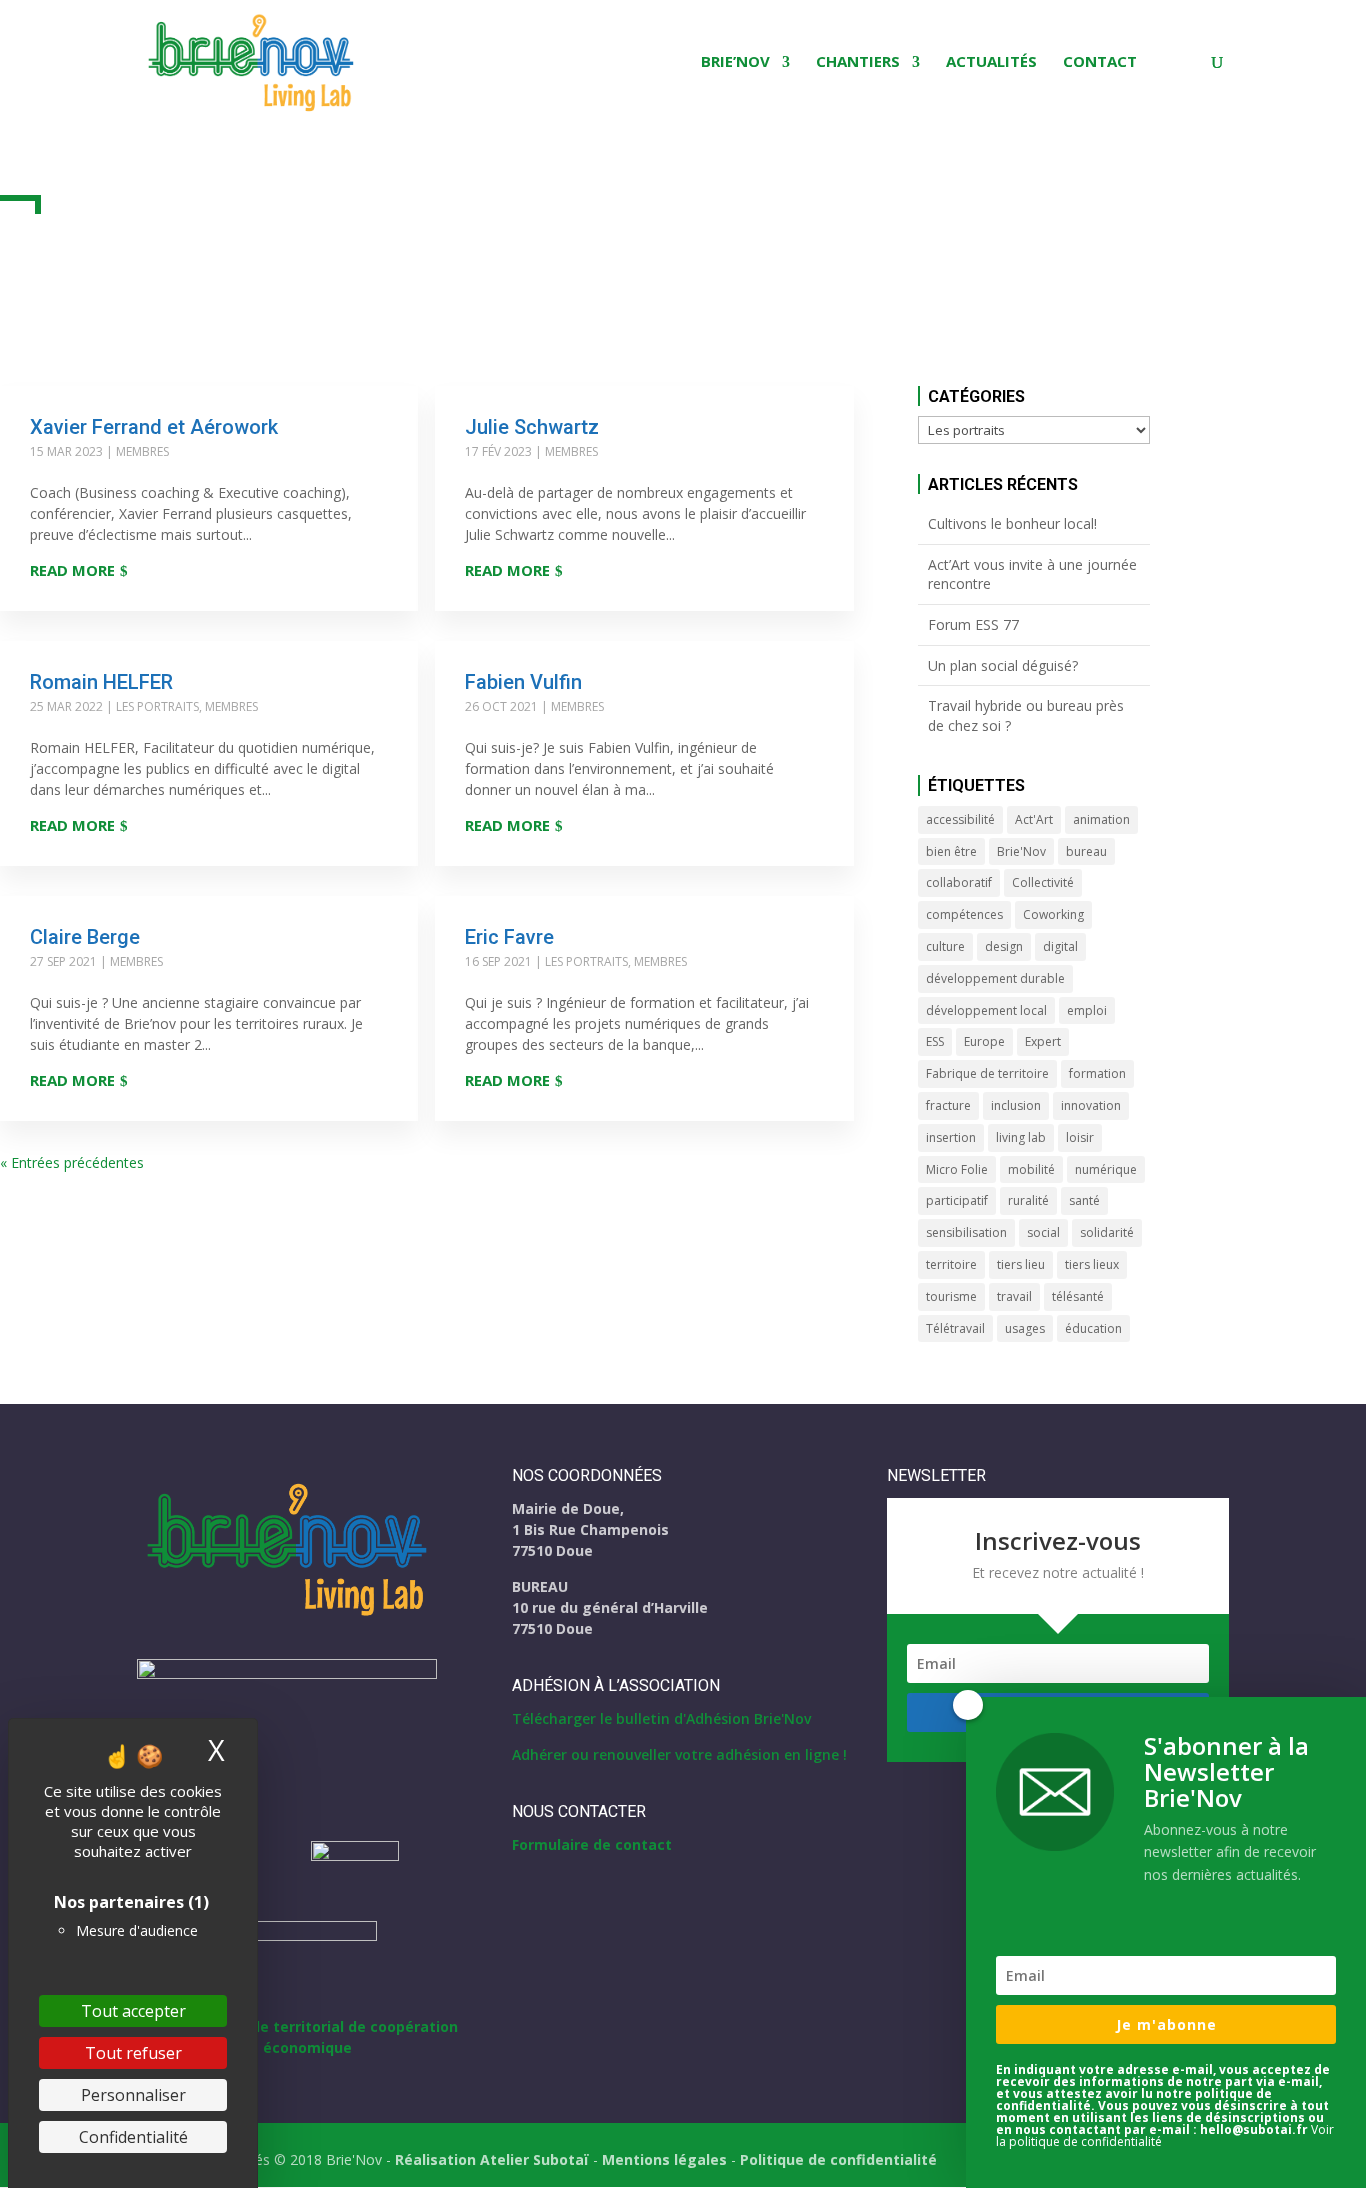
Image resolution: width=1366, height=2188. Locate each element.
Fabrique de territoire (987, 1073)
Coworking (1053, 914)
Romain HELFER (101, 682)
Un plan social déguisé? (1003, 665)
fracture (948, 1105)
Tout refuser (133, 2053)
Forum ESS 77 (973, 624)
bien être (951, 851)
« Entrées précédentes (72, 1162)
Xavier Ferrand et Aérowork (154, 427)
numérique (1106, 1169)
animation (1101, 819)
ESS (935, 1041)
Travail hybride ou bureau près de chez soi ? (1026, 715)
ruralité (1028, 1200)
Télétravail (955, 1328)
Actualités (991, 62)
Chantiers (858, 62)
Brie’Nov (735, 62)
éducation (1093, 1328)
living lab (1021, 1137)
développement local (986, 1010)
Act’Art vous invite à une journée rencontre (1032, 574)
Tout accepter (133, 2011)
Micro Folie (957, 1169)
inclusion (1016, 1105)
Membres (142, 451)
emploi (1087, 1010)
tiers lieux (1092, 1264)
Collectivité (1043, 882)
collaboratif (959, 882)
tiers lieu (1021, 1264)
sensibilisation (966, 1232)
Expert (1043, 1041)
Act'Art (1034, 819)
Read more (72, 570)
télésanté (1078, 1296)
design (1004, 946)
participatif (957, 1200)
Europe (984, 1041)
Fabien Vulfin (523, 682)
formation (1097, 1073)
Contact (1100, 62)
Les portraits (157, 706)
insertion (951, 1137)
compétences (964, 914)
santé (1084, 1200)
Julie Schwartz (532, 427)
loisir (1080, 1137)
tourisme (951, 1296)
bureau (1086, 851)
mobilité (1031, 1169)
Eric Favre (509, 937)
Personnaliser (133, 2095)
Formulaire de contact (592, 1844)
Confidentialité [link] (133, 2137)
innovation (1091, 1105)
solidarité (1107, 1232)
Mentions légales (664, 2159)
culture (945, 946)
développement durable (995, 978)
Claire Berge (85, 937)
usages (1025, 1328)
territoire (951, 1264)
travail (1014, 1296)
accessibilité (960, 819)
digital (1060, 946)
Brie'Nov (1021, 851)
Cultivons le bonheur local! (1012, 523)
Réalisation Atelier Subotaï (492, 2159)
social (1043, 1232)
